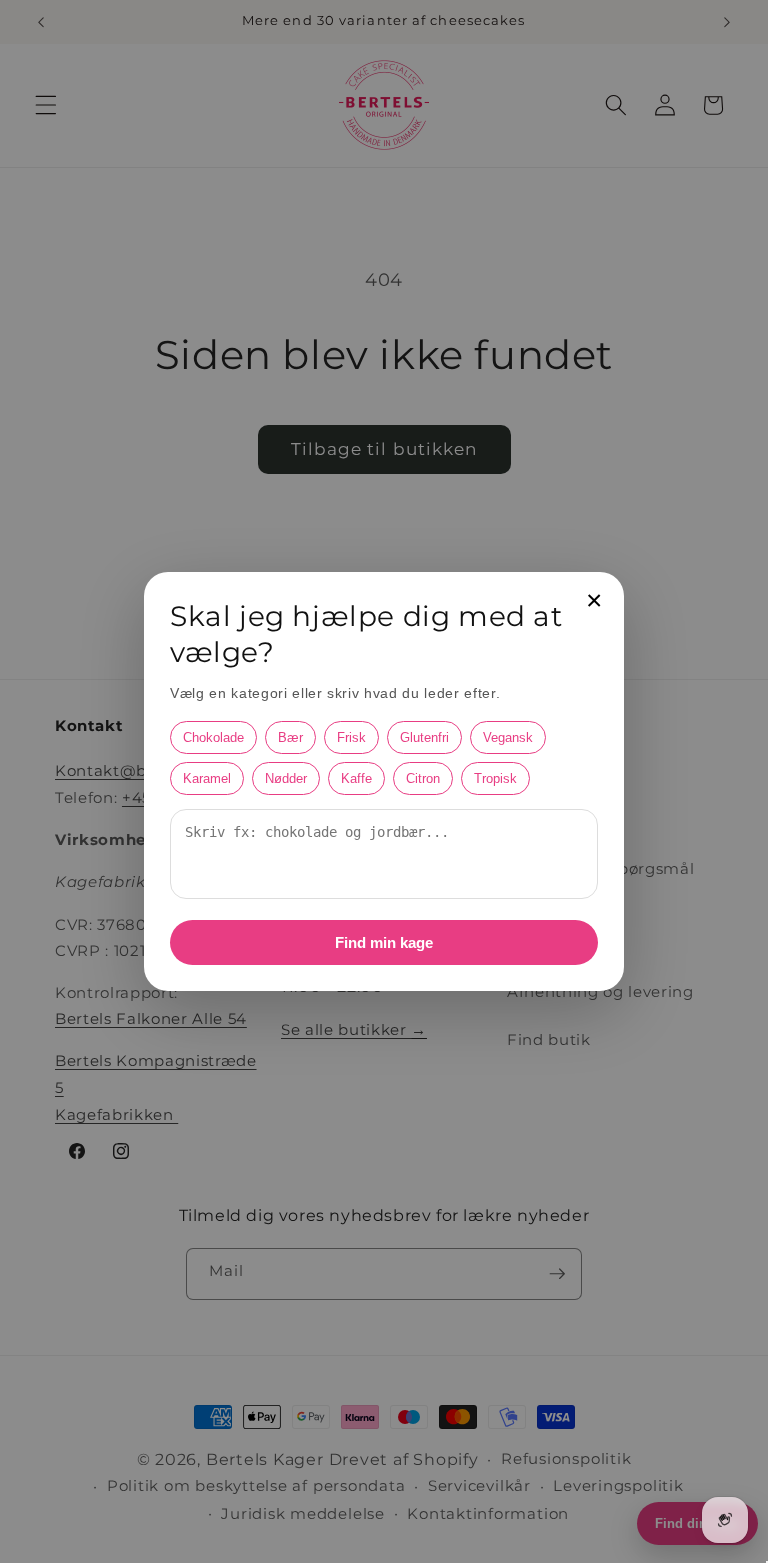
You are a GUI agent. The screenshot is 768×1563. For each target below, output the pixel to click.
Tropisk (495, 778)
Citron (423, 778)
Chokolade (213, 737)
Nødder (286, 778)
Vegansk (508, 737)
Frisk (351, 737)
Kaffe (356, 778)
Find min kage (384, 942)
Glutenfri (424, 737)
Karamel (207, 778)
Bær (290, 737)
